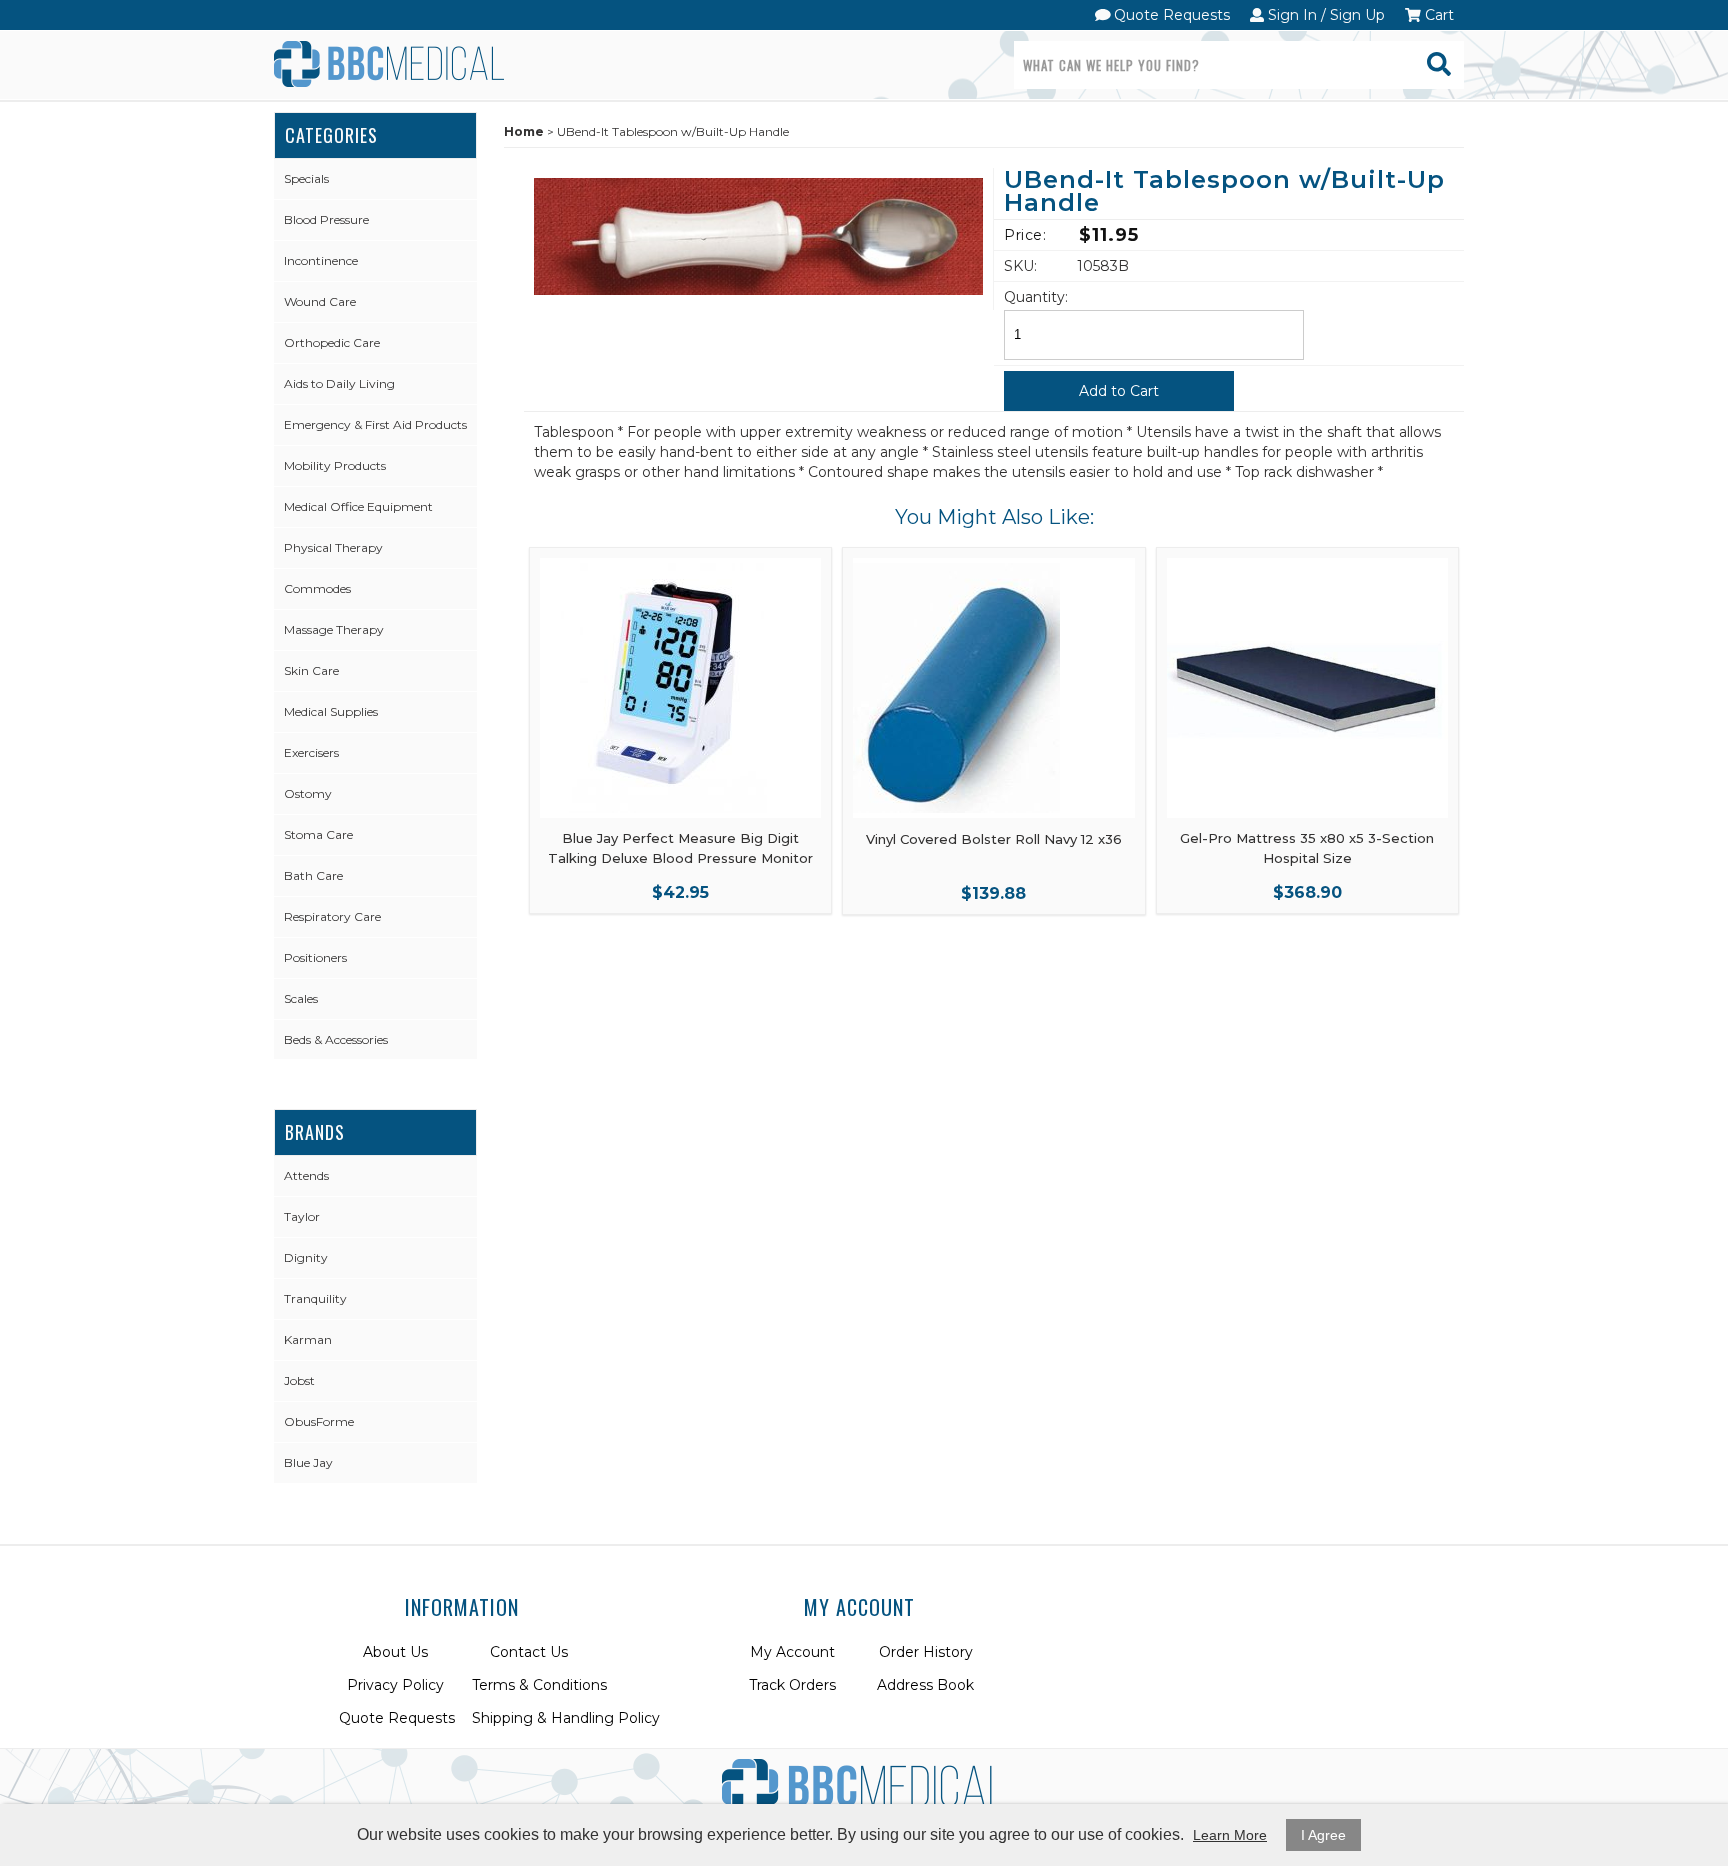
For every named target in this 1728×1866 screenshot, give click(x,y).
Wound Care (320, 301)
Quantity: (1036, 297)
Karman (308, 1339)
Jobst (299, 1380)
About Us (395, 1652)
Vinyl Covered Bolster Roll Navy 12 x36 (994, 839)
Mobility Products (335, 465)
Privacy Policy (395, 1685)
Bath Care (313, 875)
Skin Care (311, 670)
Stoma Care (318, 834)
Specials (306, 178)
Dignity (306, 1257)
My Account (792, 1652)
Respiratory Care (332, 916)
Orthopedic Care (332, 342)
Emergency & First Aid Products (375, 424)
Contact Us (529, 1652)
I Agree (1323, 1835)
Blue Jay (308, 1462)
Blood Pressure (326, 219)
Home (524, 131)
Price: (1025, 235)
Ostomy (308, 793)
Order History (926, 1652)
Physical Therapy (333, 547)
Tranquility (315, 1298)
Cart (1437, 15)
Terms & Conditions (539, 1685)
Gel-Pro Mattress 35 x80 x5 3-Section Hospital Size (1307, 848)
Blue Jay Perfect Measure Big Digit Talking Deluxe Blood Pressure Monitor (680, 848)
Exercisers (311, 752)
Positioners (315, 957)
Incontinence (321, 260)
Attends (306, 1175)
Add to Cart (1119, 391)
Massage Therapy (334, 629)
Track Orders (792, 1685)
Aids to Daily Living (339, 383)
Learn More (1230, 1835)
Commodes (317, 588)
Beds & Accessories (336, 1039)
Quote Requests (1170, 15)
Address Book (925, 1685)
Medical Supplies (331, 711)
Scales (301, 998)
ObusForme (319, 1421)
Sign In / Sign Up (1324, 15)
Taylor (302, 1216)
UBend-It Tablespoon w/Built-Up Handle (1224, 192)
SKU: (1020, 266)
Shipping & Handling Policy (566, 1718)
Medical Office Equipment (358, 506)
